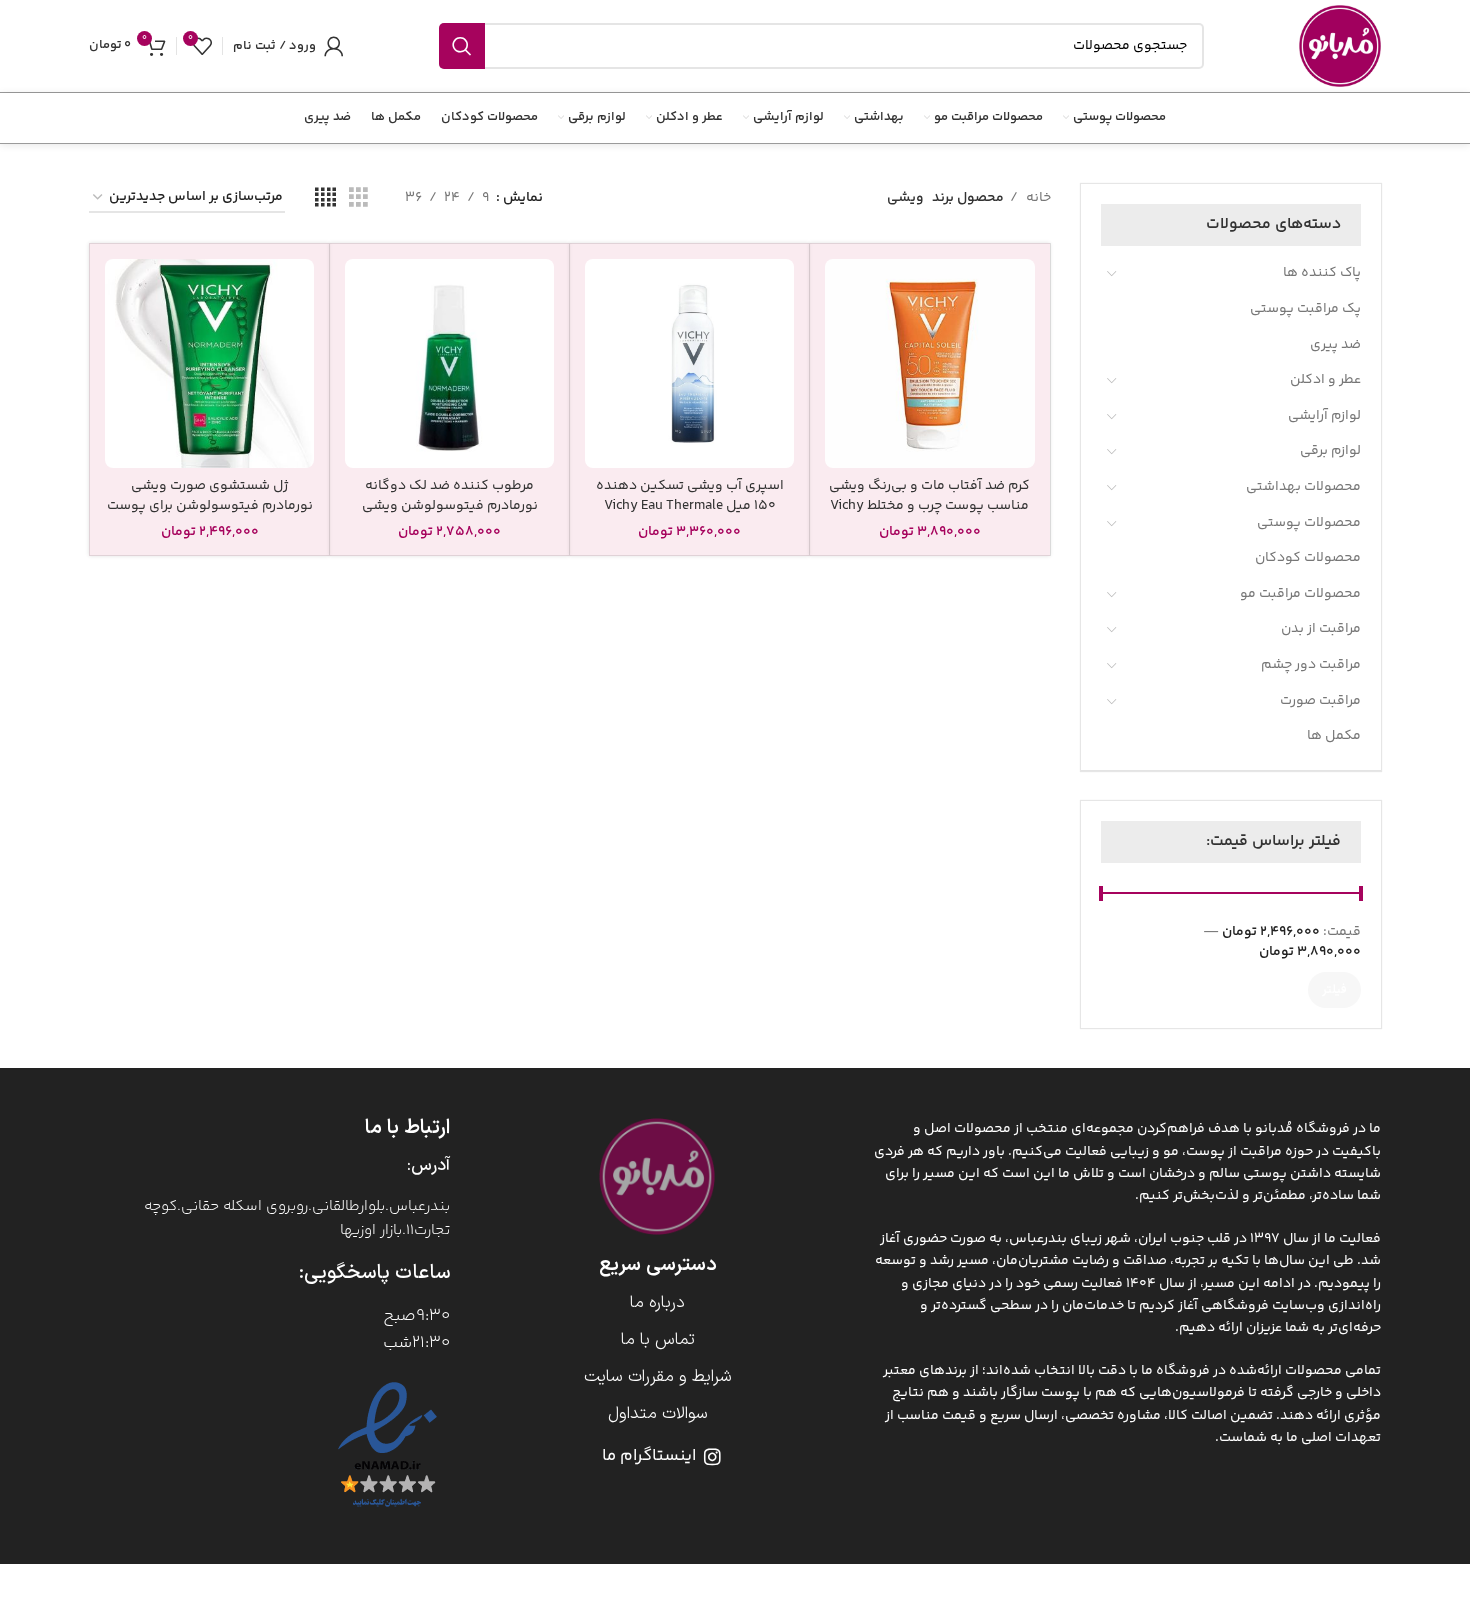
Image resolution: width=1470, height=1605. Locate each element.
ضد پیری (1335, 345)
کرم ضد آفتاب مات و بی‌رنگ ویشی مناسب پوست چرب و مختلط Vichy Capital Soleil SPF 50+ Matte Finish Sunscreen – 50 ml (929, 515)
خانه (1037, 198)
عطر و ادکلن (1325, 380)
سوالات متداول (658, 1414)
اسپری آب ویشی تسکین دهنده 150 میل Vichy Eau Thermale (690, 496)
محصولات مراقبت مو (1300, 594)
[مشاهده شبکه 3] (358, 198)
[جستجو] (462, 46)
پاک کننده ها (1322, 273)
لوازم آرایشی (1324, 416)
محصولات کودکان (1308, 558)
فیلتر (1334, 990)
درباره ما (657, 1303)
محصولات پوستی (1309, 523)
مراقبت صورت (1320, 701)
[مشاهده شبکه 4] (325, 198)
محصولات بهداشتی (1303, 487)
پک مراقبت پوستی (1305, 309)
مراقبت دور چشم (1311, 665)
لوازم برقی (1330, 451)
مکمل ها (1334, 736)
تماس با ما (658, 1340)
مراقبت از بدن (1321, 629)
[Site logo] (1340, 46)
